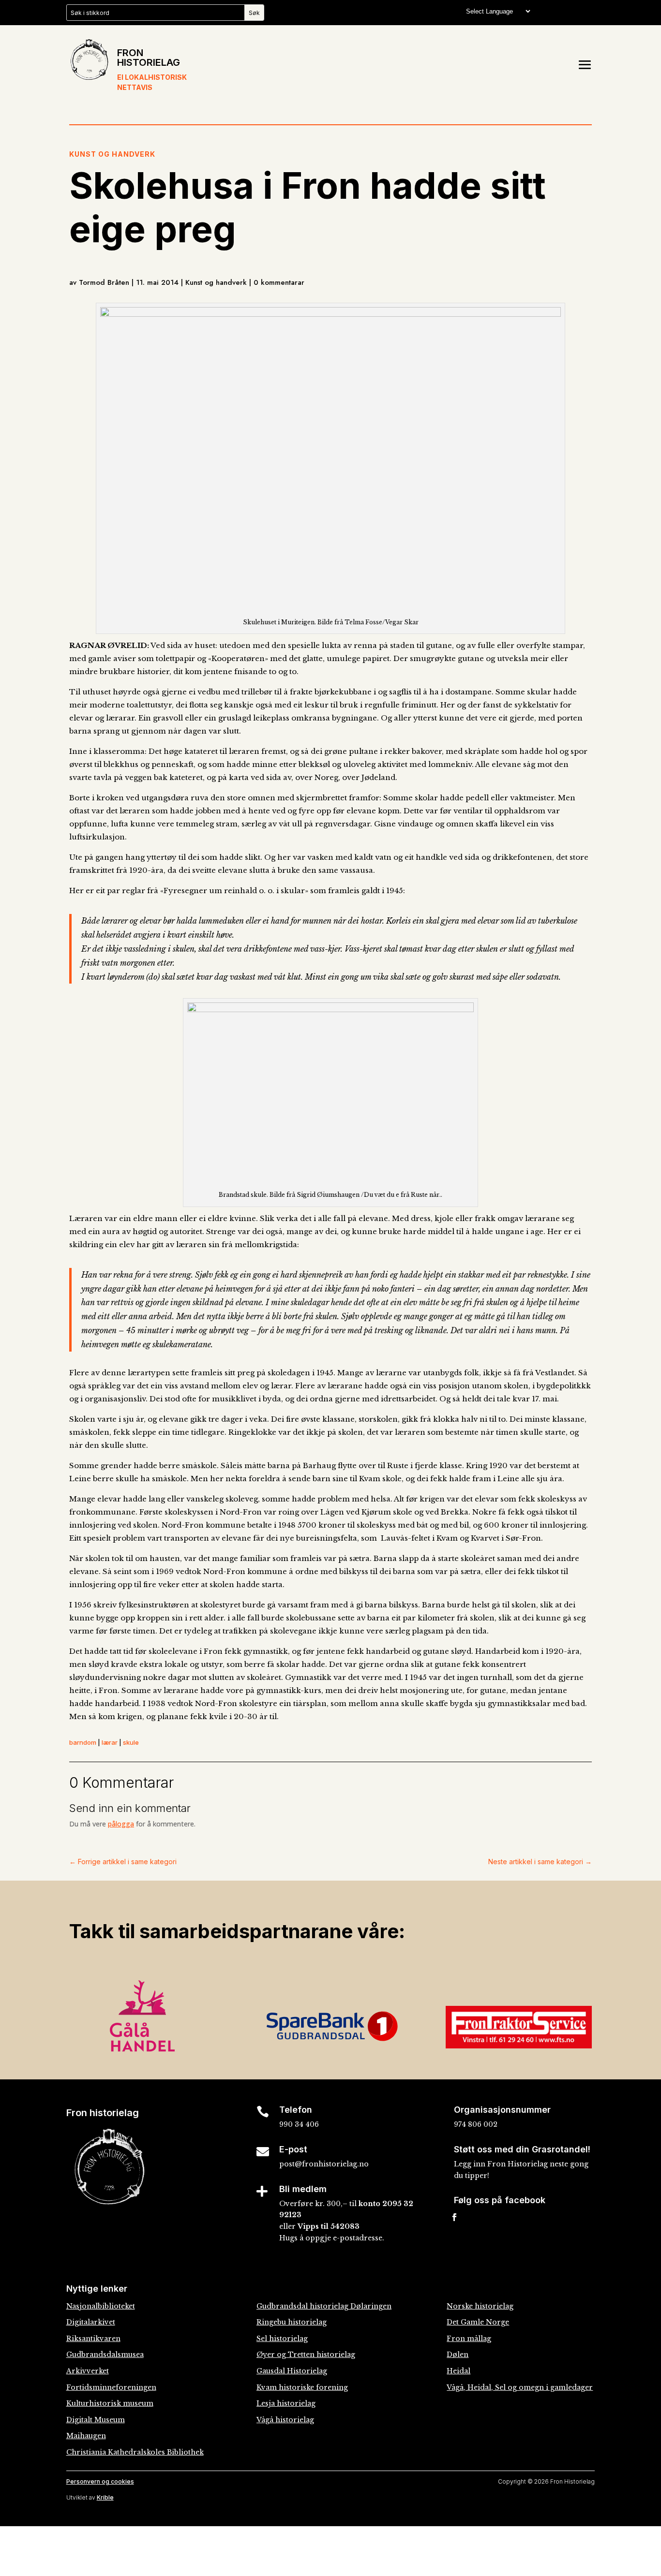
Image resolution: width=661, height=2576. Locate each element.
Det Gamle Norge (478, 2322)
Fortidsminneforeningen (111, 2387)
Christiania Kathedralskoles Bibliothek (135, 2452)
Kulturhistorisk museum (110, 2403)
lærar (110, 1742)
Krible (105, 2497)
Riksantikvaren (93, 2339)
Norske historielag (480, 2306)
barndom (83, 1742)
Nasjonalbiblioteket (101, 2306)
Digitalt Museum (96, 2420)
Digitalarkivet (91, 2322)
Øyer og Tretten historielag (306, 2355)
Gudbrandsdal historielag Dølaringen (324, 2306)
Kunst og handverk (112, 154)
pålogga (121, 1824)
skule (131, 1742)
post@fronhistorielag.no (324, 2164)
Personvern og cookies (100, 2481)
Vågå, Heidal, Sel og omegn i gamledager (520, 2387)
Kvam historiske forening (302, 2387)
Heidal (458, 2371)
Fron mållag (469, 2339)
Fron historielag (149, 58)
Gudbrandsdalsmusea (105, 2355)
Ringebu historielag (292, 2322)
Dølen (458, 2355)
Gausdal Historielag (292, 2371)
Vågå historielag (285, 2420)
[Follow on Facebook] (454, 2217)
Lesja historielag (286, 2403)
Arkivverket (88, 2371)
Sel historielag (282, 2339)
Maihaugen (86, 2436)
